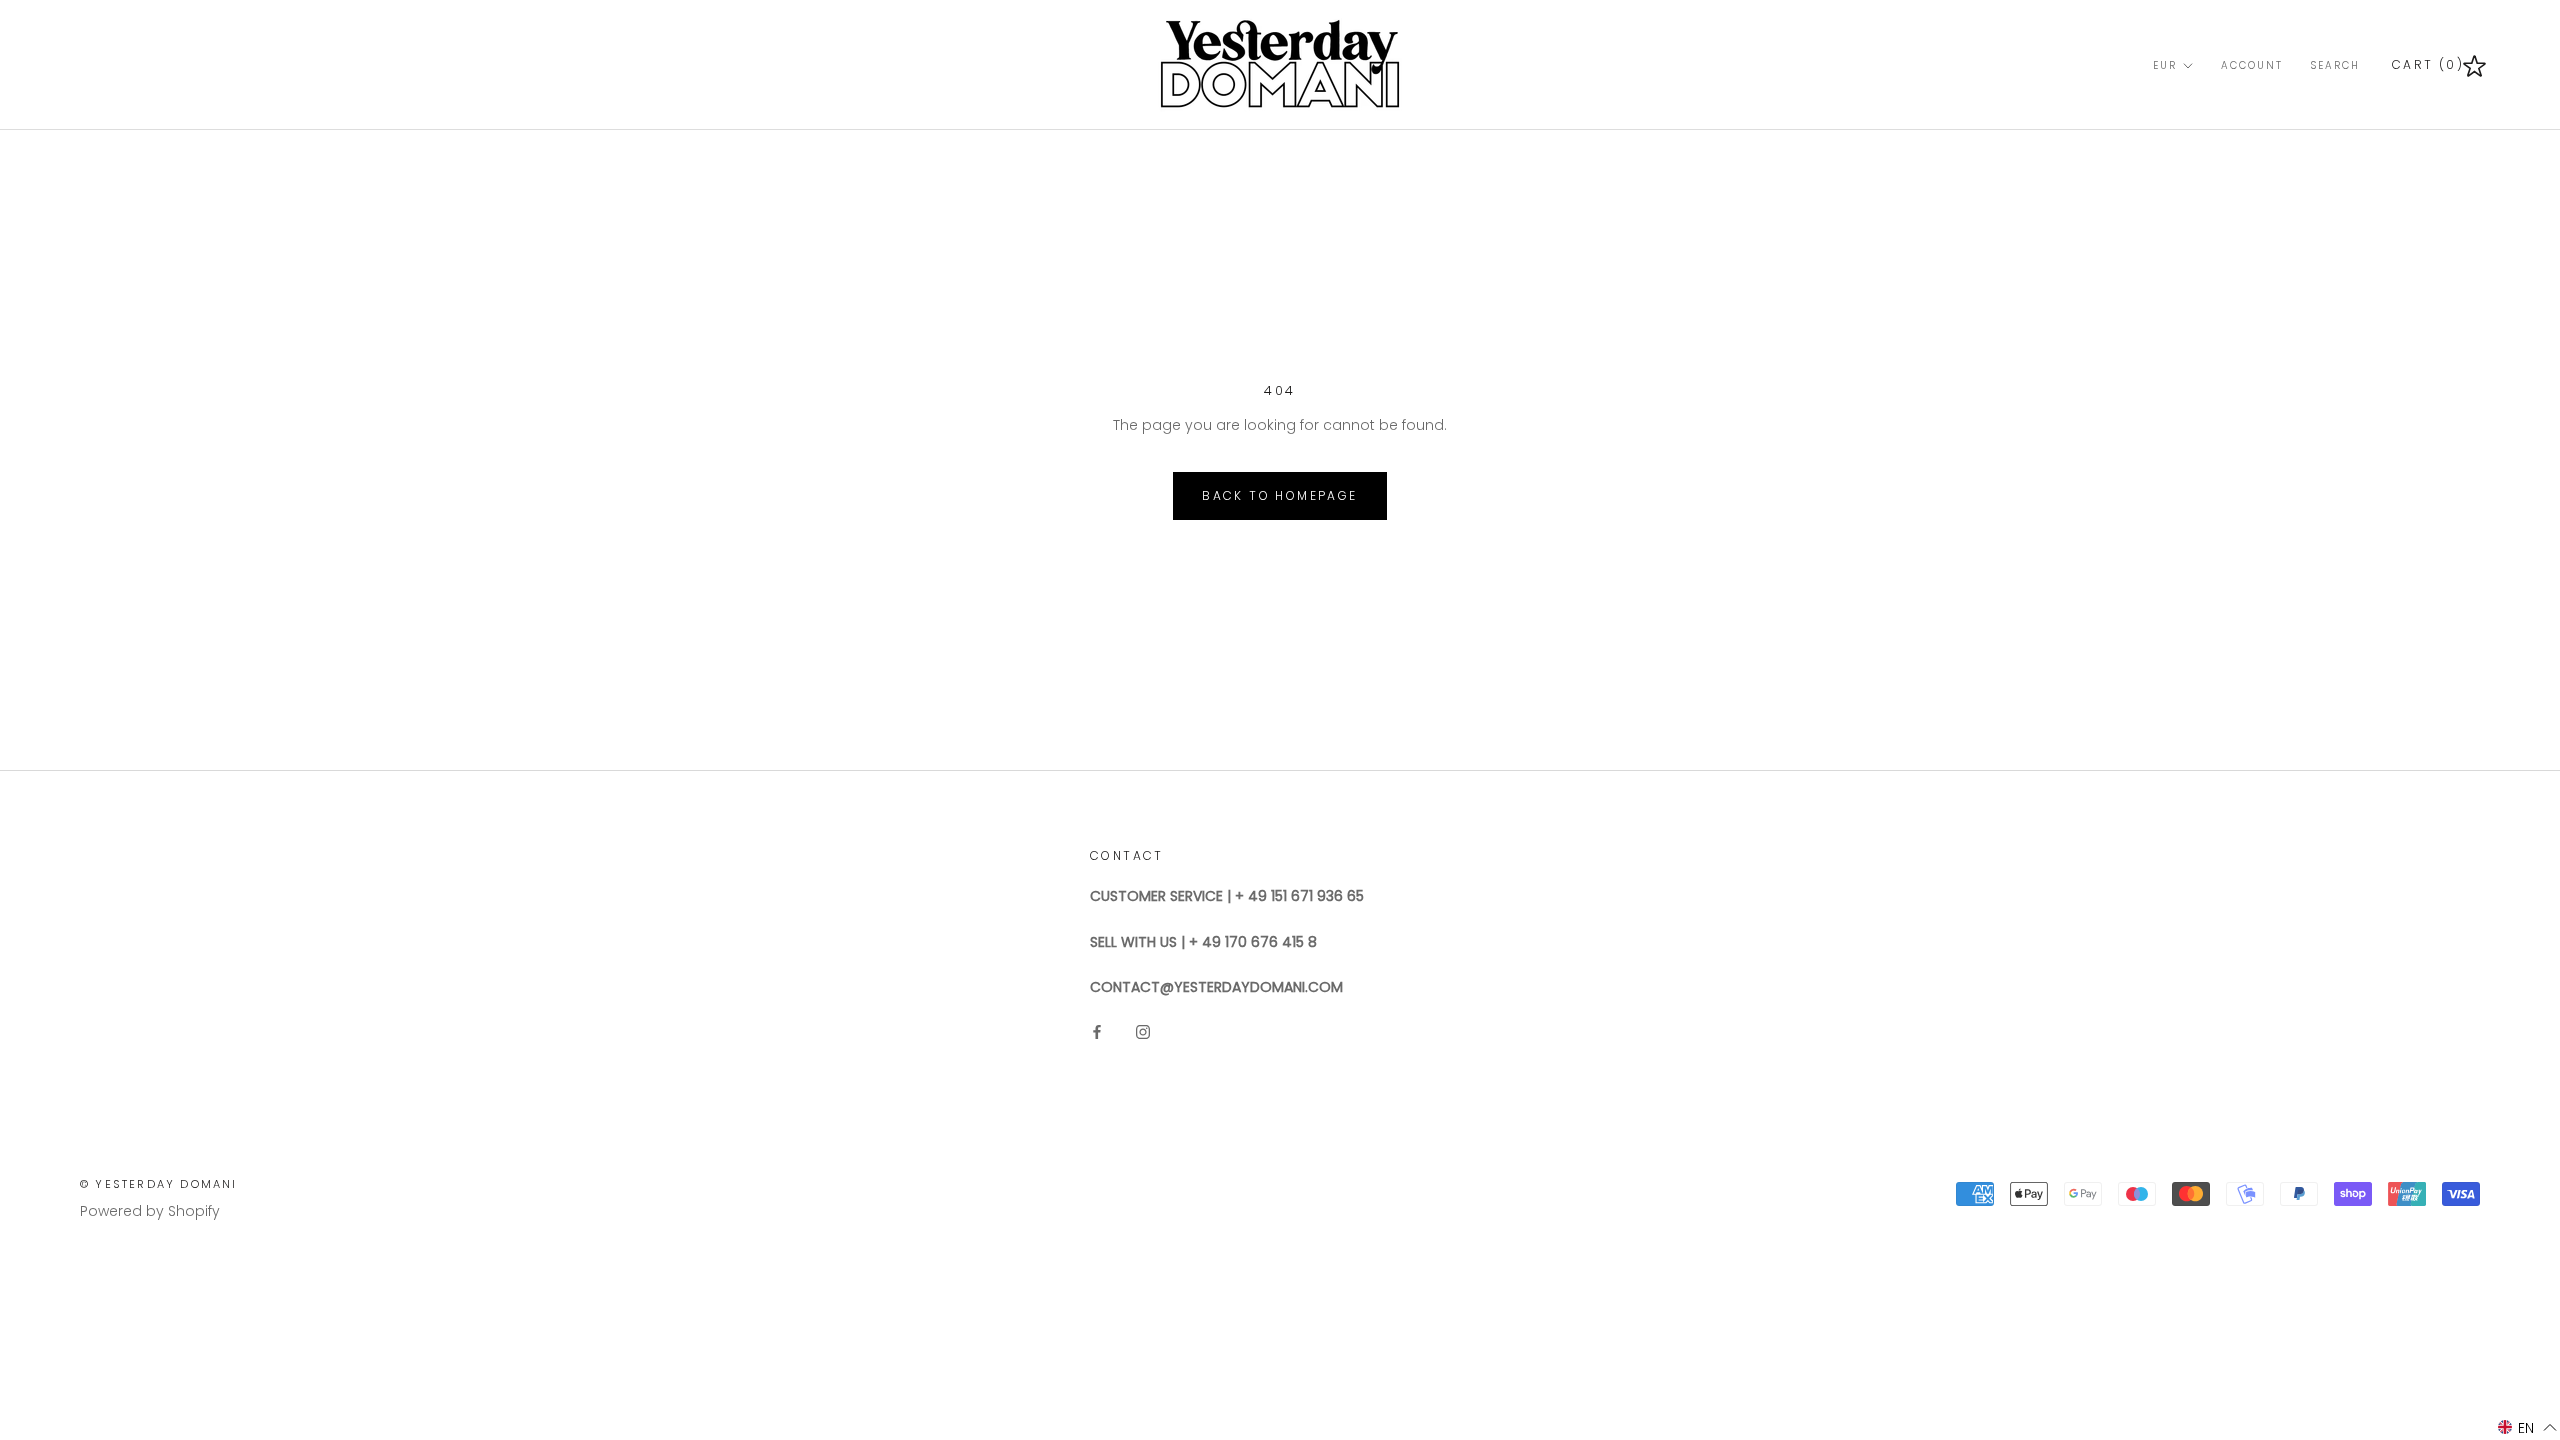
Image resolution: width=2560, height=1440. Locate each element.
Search (2335, 65)
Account (2252, 65)
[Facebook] (1097, 1030)
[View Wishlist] (2474, 65)
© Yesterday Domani (159, 1184)
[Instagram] (1143, 1030)
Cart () (2428, 64)
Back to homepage (1279, 495)
